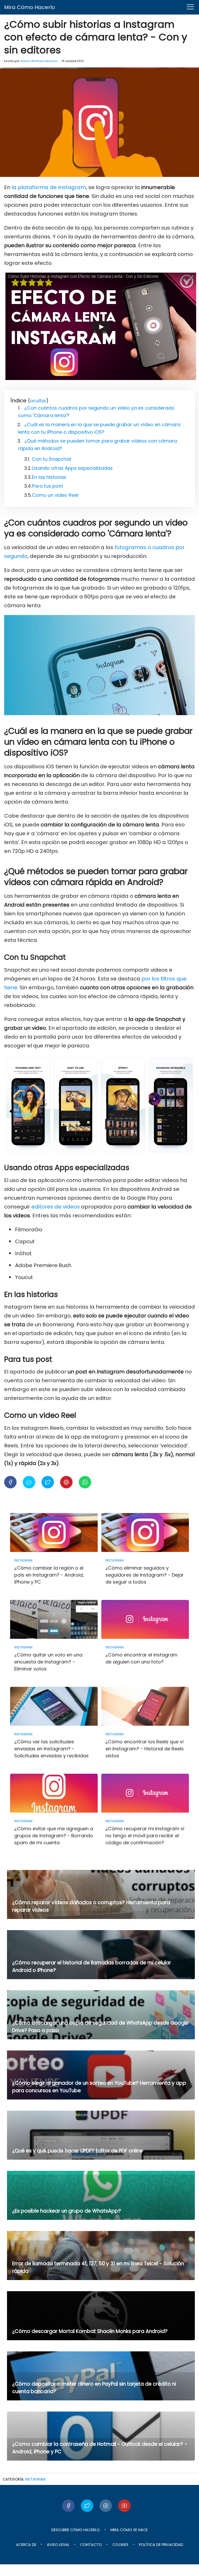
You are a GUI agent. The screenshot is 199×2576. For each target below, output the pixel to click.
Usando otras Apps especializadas (72, 468)
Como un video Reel (55, 495)
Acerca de (26, 2545)
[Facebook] (68, 2506)
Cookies (120, 2545)
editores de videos (56, 1207)
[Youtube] (124, 2506)
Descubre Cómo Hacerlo (76, 2530)
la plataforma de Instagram (49, 187)
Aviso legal (58, 2545)
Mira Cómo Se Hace (129, 2530)
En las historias (49, 477)
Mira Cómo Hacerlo (30, 7)
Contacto (91, 2545)
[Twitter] (87, 2506)
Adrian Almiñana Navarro (39, 61)
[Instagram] (106, 2506)
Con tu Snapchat (52, 459)
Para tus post (47, 486)
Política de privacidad (161, 2545)
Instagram (35, 2479)
